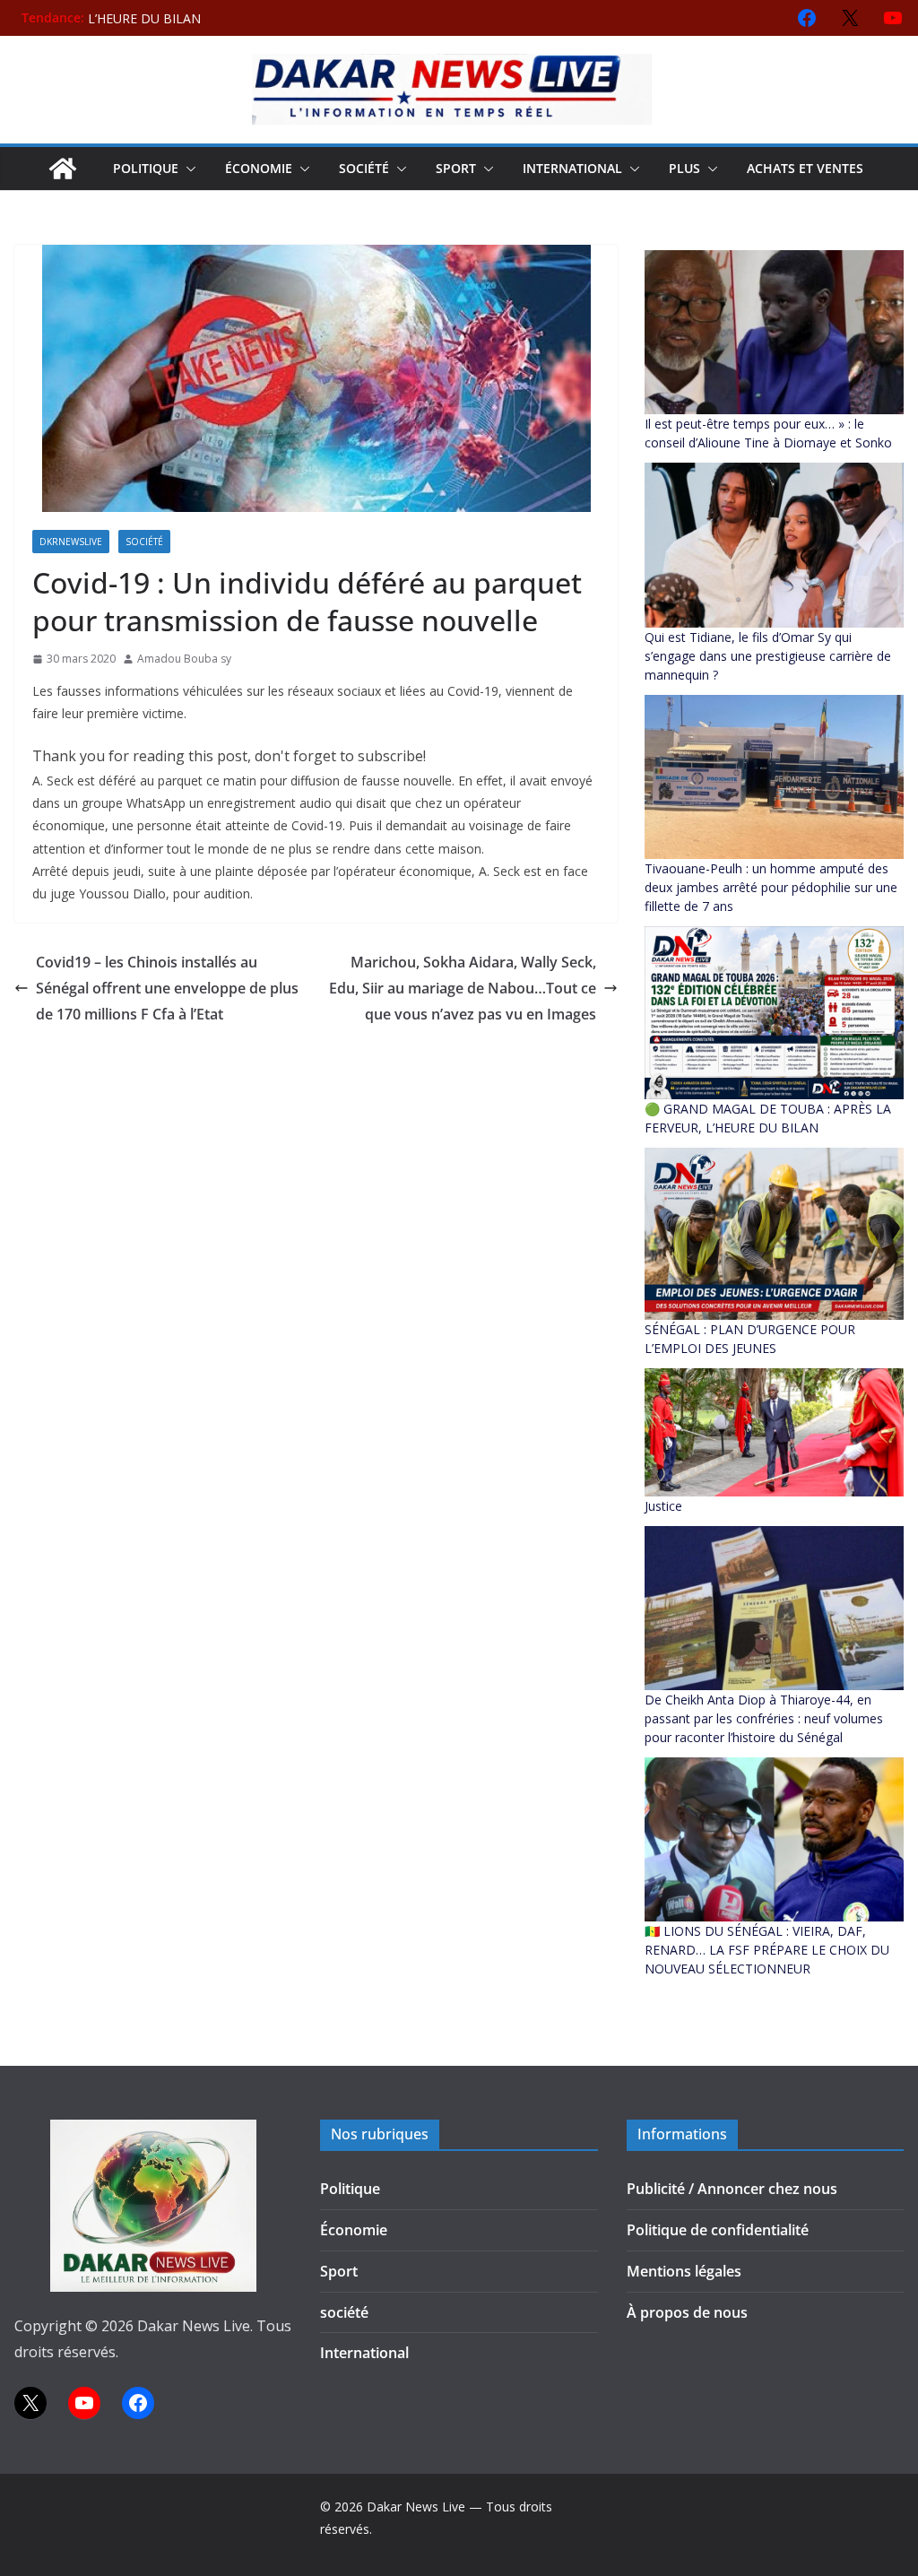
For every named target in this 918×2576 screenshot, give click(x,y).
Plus (684, 168)
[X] (850, 18)
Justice (663, 1506)
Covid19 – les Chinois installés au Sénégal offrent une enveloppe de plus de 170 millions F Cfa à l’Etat (167, 988)
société (364, 168)
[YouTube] (893, 18)
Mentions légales (684, 2271)
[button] (187, 169)
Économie (259, 168)
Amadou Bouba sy (184, 659)
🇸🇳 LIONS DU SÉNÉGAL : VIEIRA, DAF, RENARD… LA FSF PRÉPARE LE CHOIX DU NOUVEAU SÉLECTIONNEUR (767, 1950)
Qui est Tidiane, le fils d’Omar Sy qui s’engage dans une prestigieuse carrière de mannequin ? (768, 656)
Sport (456, 168)
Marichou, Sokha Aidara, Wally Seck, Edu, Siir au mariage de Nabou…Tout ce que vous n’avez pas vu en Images (463, 988)
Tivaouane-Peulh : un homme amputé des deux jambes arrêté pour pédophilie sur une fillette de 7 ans (771, 887)
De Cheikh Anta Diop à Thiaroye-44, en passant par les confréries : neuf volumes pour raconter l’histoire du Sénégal (764, 1718)
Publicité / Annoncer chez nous (732, 2189)
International (572, 168)
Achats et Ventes (805, 168)
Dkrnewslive (71, 542)
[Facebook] (807, 18)
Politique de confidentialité (718, 2230)
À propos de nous (687, 2312)
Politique (146, 168)
